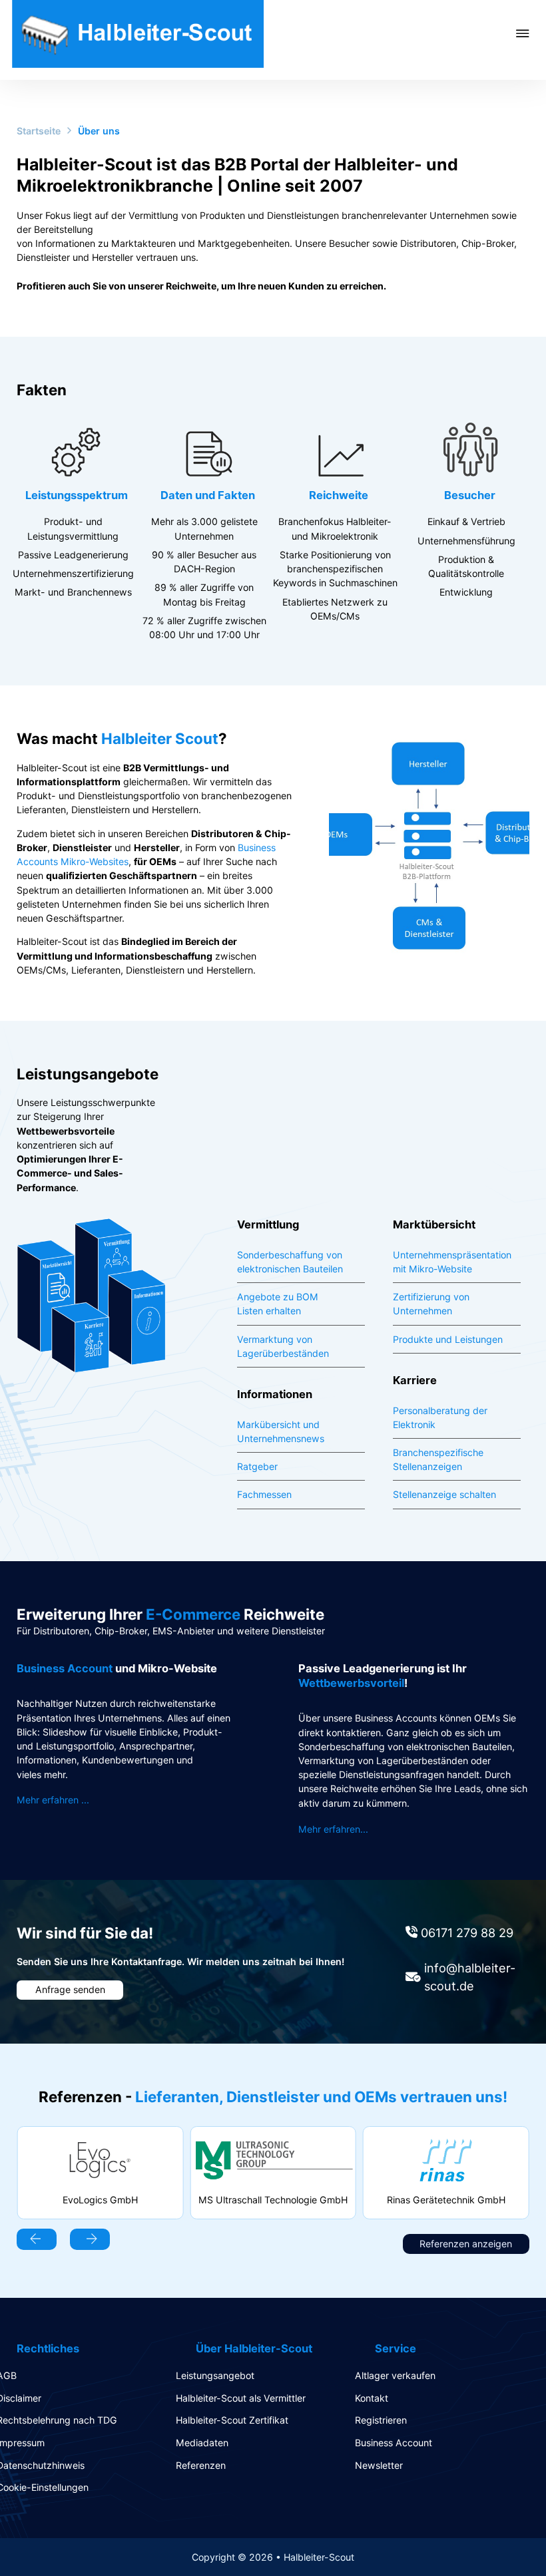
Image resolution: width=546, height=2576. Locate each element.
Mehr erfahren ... (53, 1800)
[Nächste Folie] (90, 2239)
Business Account (394, 2443)
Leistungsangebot (215, 2375)
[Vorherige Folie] (37, 2239)
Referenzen (201, 2465)
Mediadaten (202, 2443)
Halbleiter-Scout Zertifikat (232, 2420)
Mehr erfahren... (333, 1829)
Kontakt (372, 2398)
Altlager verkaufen (395, 2375)
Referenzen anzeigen (466, 2244)
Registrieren (381, 2420)
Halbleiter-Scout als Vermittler (241, 2398)
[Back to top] (499, 2536)
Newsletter (379, 2465)
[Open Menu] (531, 33)
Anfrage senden (70, 1989)
